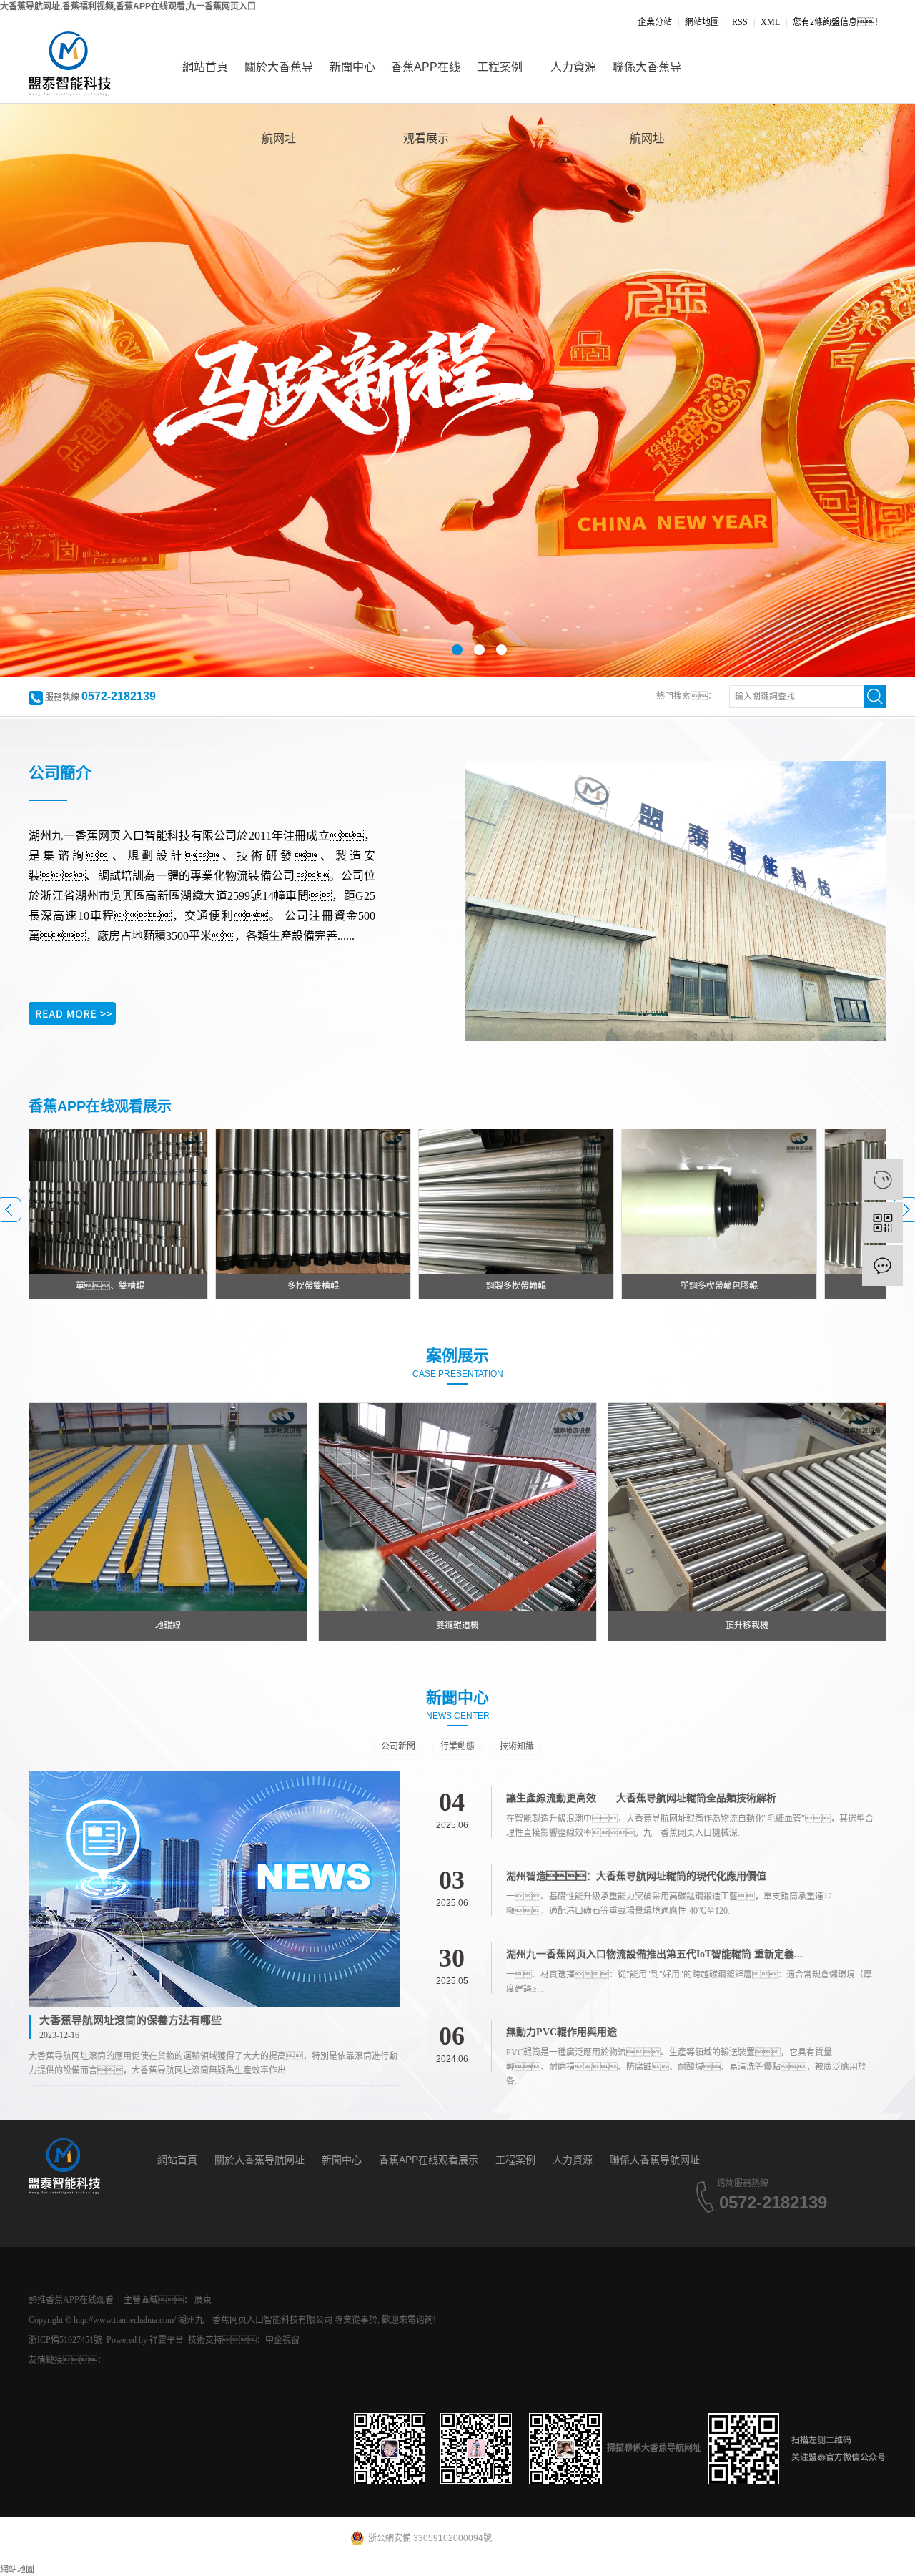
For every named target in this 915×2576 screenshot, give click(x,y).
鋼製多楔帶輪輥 (433, 1286)
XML (770, 22)
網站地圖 (702, 22)
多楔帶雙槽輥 (230, 1286)
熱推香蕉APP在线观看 (71, 2300)
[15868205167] (882, 1180)
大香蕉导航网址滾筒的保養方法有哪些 (130, 2020)
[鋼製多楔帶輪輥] (433, 1201)
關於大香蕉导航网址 (279, 82)
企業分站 (655, 22)
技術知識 (517, 1746)
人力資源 (573, 67)
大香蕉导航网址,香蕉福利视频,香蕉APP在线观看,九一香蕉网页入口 (128, 6)
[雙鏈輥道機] (457, 1506)
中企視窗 (282, 2340)
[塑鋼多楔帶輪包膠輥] (636, 1201)
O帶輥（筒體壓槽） (840, 1286)
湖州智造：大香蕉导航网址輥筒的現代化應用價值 (636, 1876)
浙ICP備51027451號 (65, 2340)
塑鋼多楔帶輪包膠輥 (636, 1286)
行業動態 (457, 1746)
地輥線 (168, 1626)
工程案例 (500, 67)
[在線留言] (882, 1265)
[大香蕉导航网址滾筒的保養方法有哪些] (214, 1889)
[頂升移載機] (747, 1506)
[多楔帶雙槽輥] (230, 1201)
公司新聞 (398, 1746)
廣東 (203, 2300)
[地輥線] (168, 1506)
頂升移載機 (747, 1626)
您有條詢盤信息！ (838, 22)
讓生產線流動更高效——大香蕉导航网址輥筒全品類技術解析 (641, 1798)
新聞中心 (352, 67)
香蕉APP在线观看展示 (426, 82)
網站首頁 (205, 67)
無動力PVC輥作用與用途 (562, 2032)
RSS (740, 22)
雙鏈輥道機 (457, 1626)
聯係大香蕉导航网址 (647, 82)
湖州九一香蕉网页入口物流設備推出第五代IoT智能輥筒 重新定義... (654, 1954)
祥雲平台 (167, 2340)
